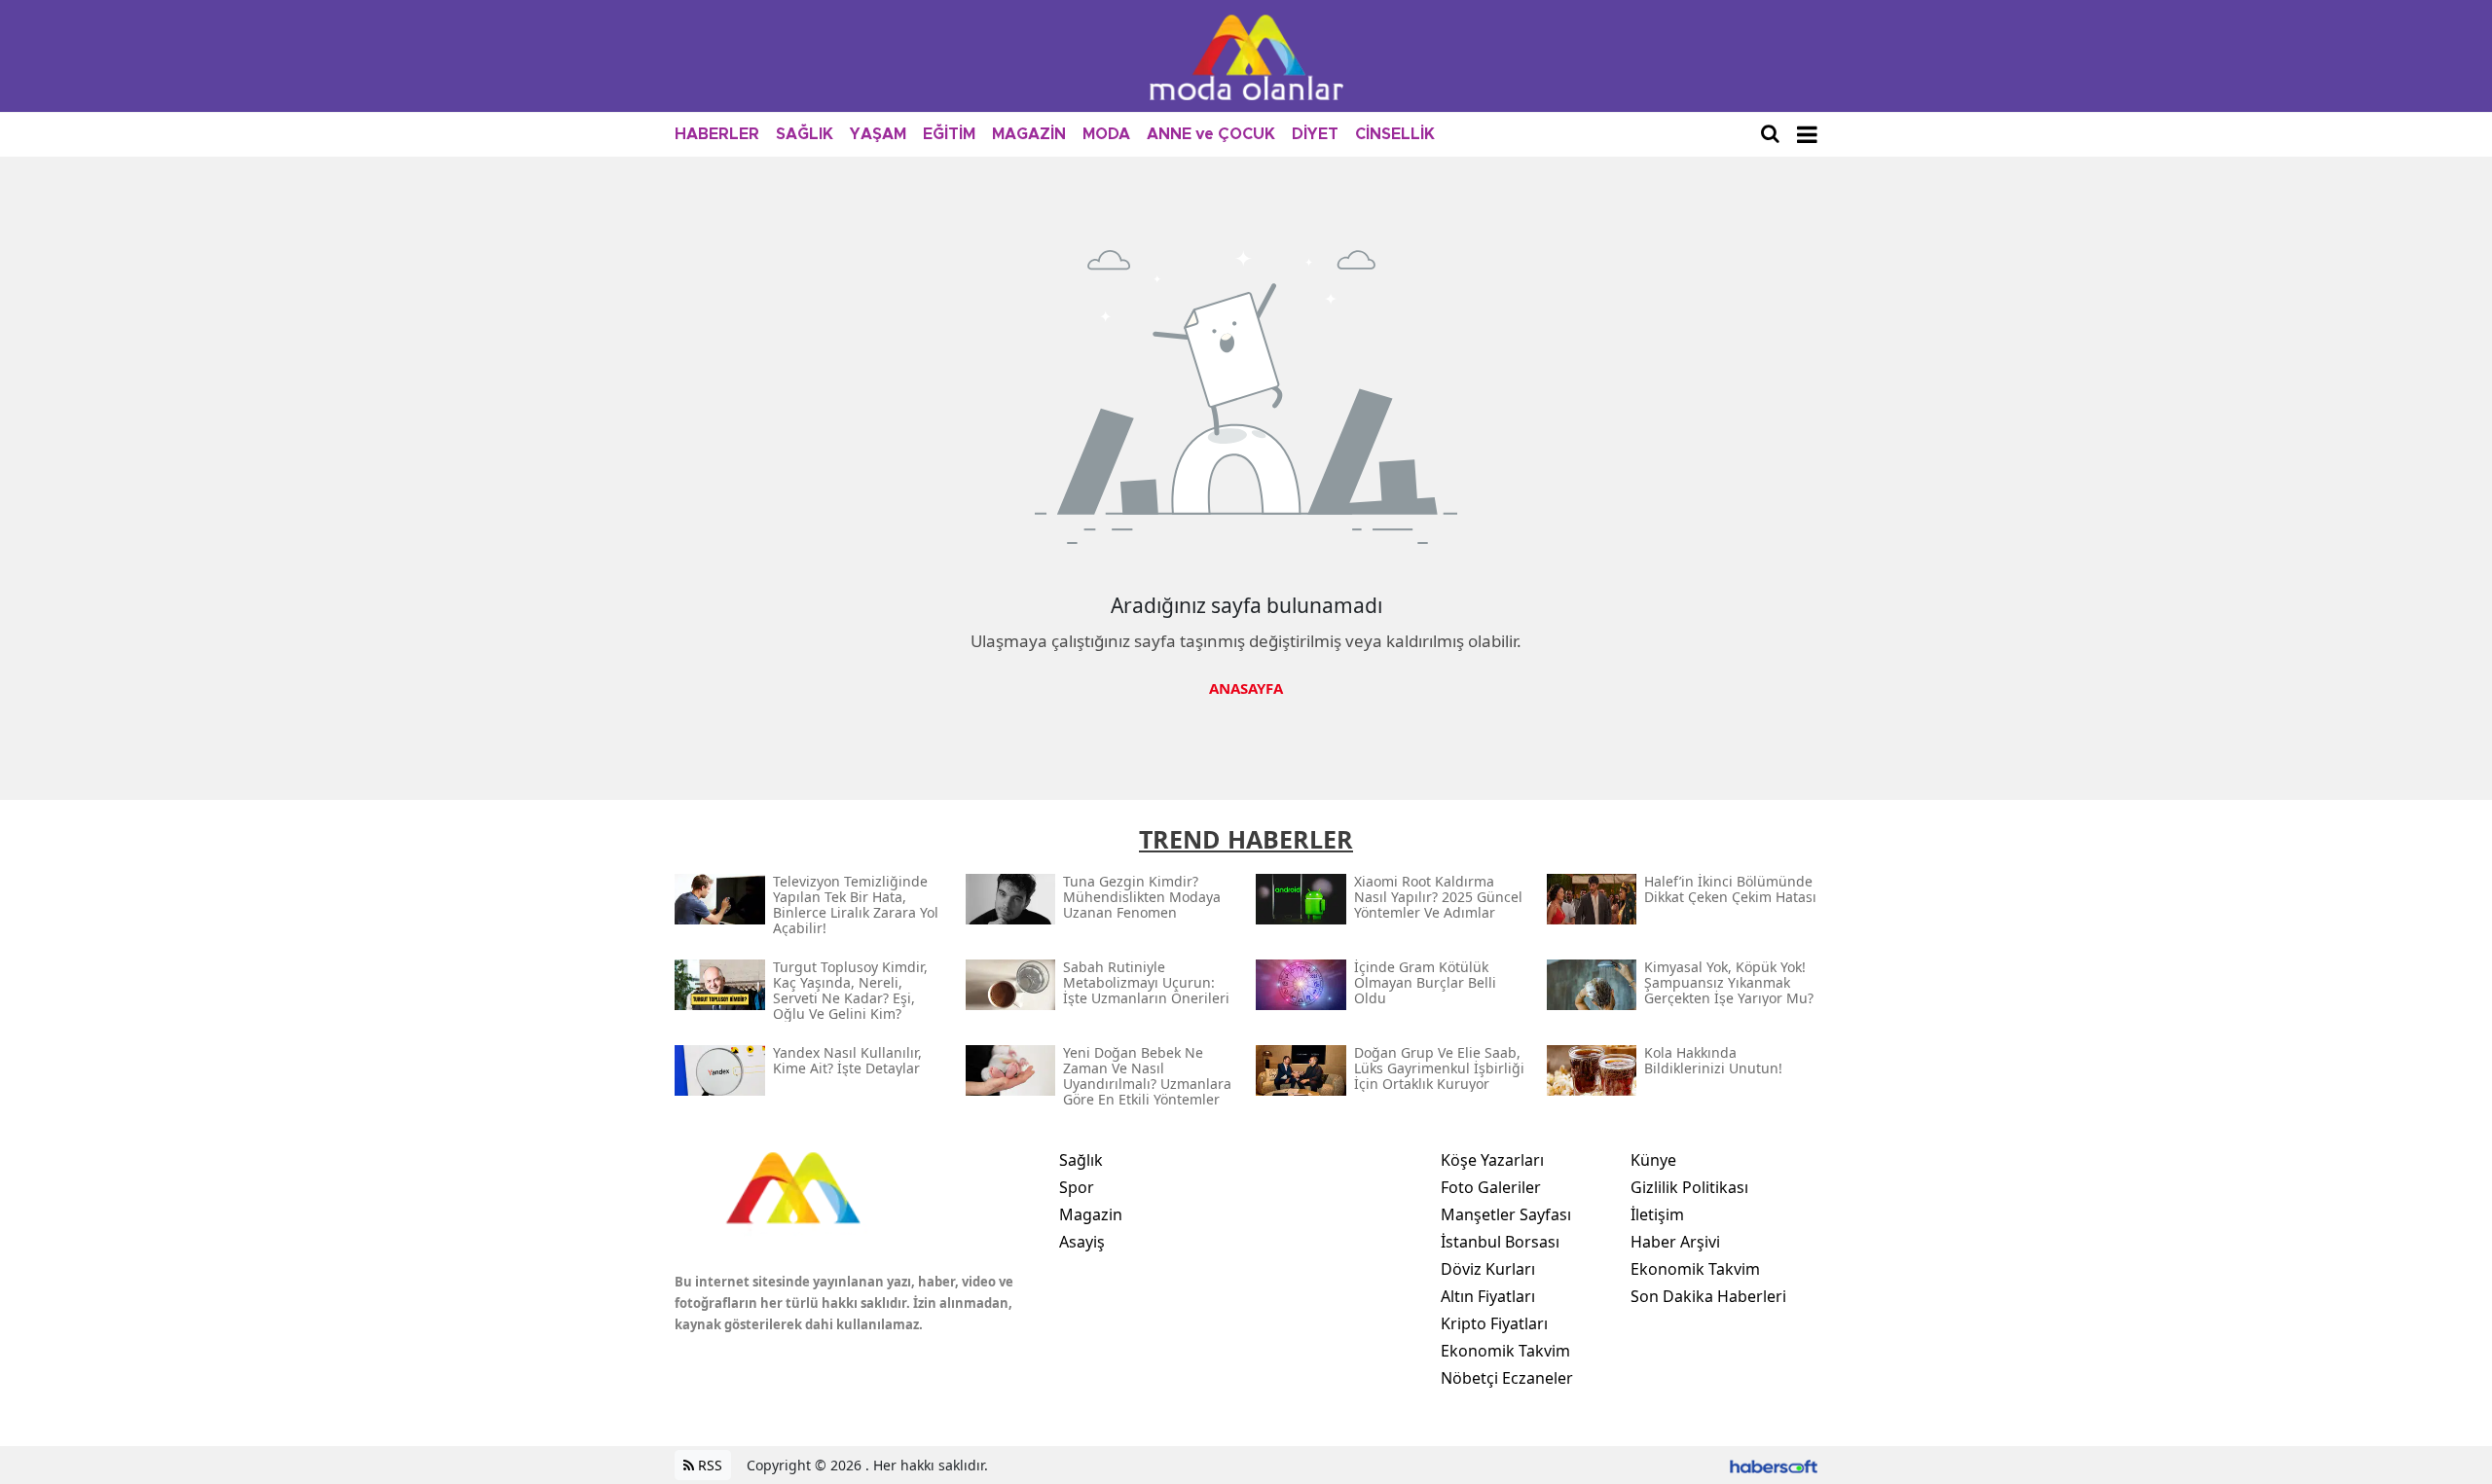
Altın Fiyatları (1488, 1296)
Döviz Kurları (1488, 1269)
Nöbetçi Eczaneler (1507, 1378)
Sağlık (1081, 1160)
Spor (1077, 1187)
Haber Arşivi (1675, 1242)
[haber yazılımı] (1774, 1465)
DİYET (1315, 134)
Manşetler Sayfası (1506, 1214)
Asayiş (1082, 1242)
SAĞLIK (805, 134)
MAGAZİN (1029, 134)
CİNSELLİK (1395, 134)
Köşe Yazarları (1492, 1160)
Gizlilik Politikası (1689, 1187)
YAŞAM (878, 134)
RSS (708, 1465)
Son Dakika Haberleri (1708, 1296)
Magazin (1091, 1214)
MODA (1106, 134)
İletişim (1657, 1214)
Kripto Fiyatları (1494, 1323)
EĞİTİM (949, 134)
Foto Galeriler (1491, 1187)
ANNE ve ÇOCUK (1211, 134)
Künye (1653, 1160)
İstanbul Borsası (1500, 1242)
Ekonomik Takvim (1505, 1351)
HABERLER (717, 134)
